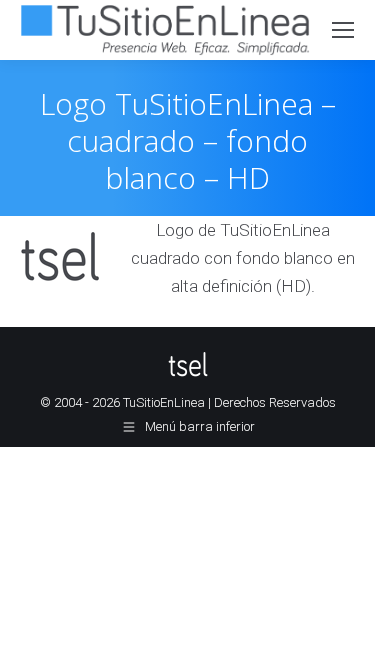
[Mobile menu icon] (343, 30)
